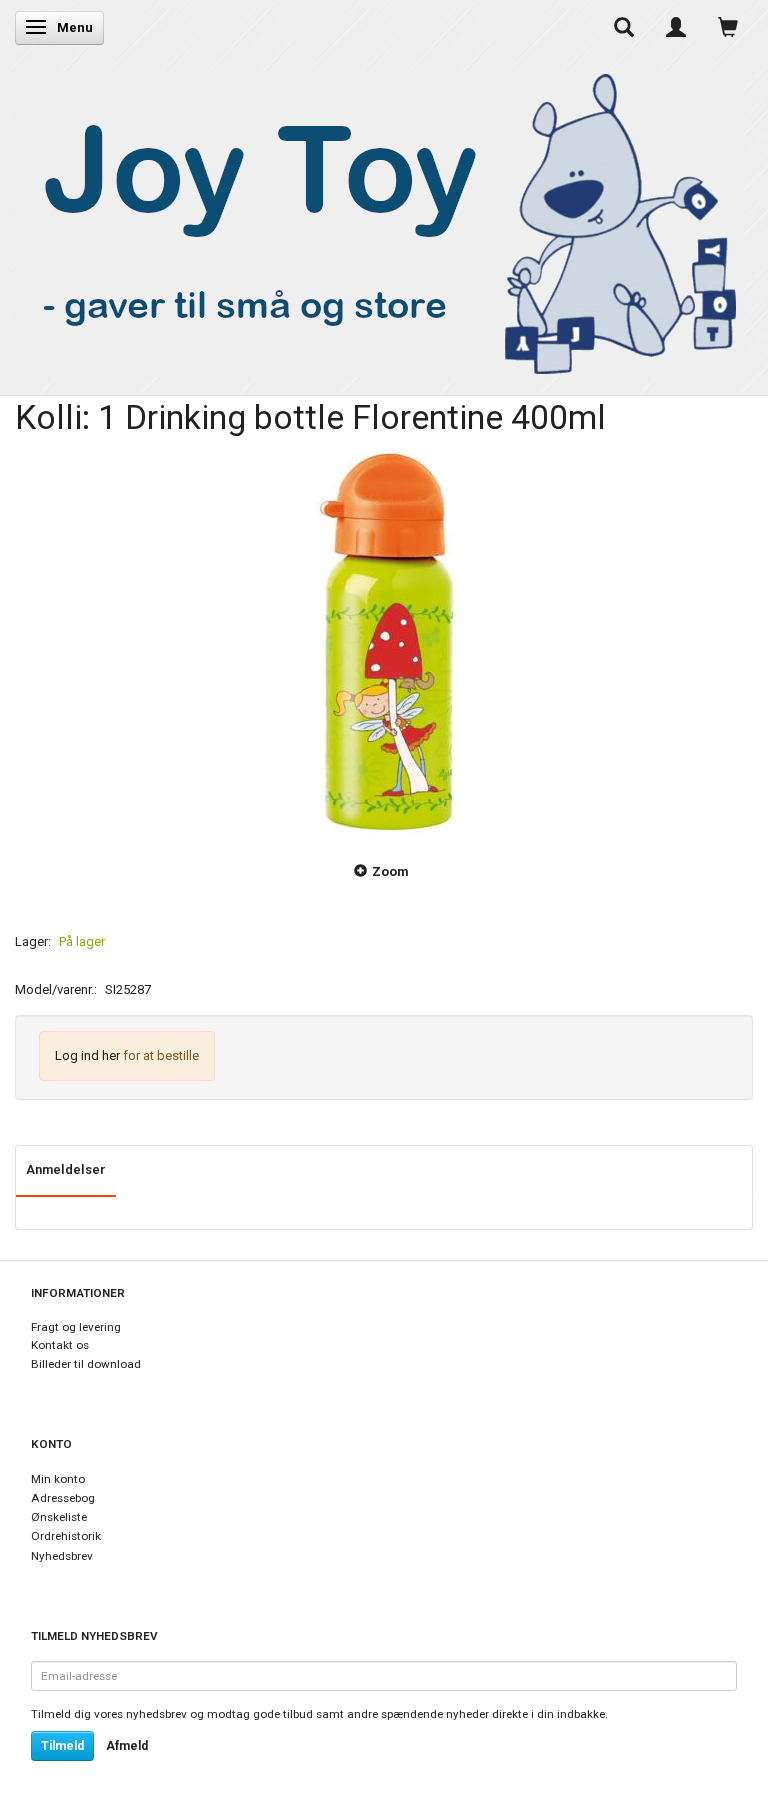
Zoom (390, 871)
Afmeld (127, 1746)
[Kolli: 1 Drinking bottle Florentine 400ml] (384, 638)
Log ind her (87, 1055)
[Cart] (728, 27)
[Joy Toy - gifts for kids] (379, 219)
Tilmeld (62, 1746)
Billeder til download (86, 1364)
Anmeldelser (66, 1169)
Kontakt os (60, 1345)
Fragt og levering (76, 1327)
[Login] (676, 27)
